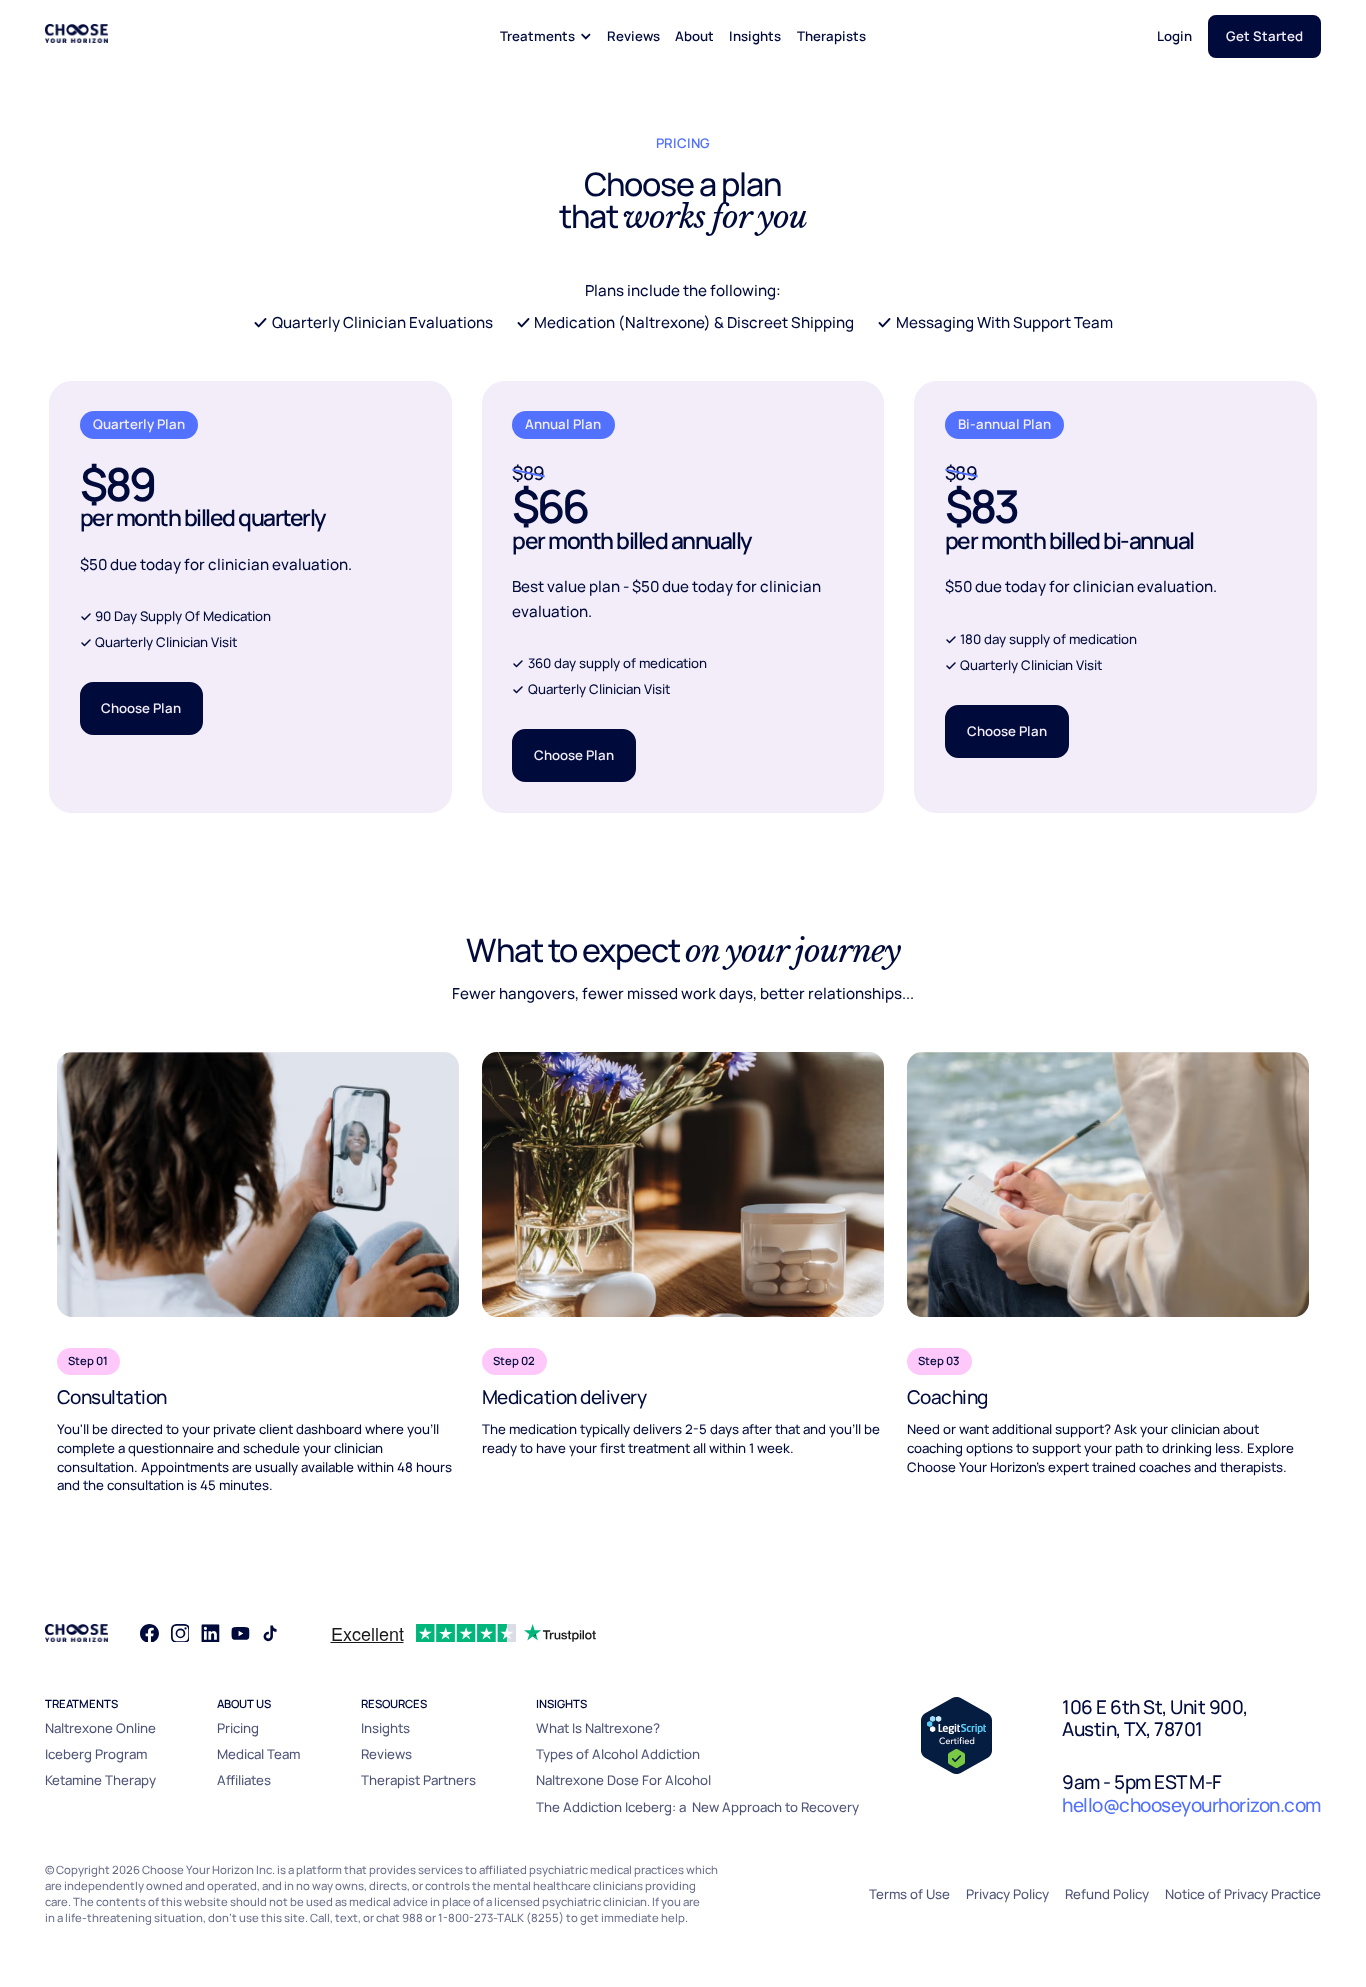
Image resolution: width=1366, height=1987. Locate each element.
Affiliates (244, 1780)
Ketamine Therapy (100, 1780)
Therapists (831, 36)
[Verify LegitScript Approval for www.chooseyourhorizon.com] (956, 1733)
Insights (755, 36)
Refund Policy (1107, 1894)
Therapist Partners (418, 1780)
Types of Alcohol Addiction (618, 1754)
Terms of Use (909, 1894)
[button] (546, 36)
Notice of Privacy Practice (1243, 1894)
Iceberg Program (96, 1754)
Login (1174, 36)
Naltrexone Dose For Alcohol (623, 1780)
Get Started (1264, 36)
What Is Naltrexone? (598, 1728)
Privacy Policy (1007, 1894)
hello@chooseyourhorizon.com (1191, 1805)
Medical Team (258, 1754)
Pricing (238, 1728)
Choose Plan (141, 708)
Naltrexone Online (100, 1728)
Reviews (633, 36)
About (694, 36)
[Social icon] (149, 1633)
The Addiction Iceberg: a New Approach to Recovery (697, 1807)
